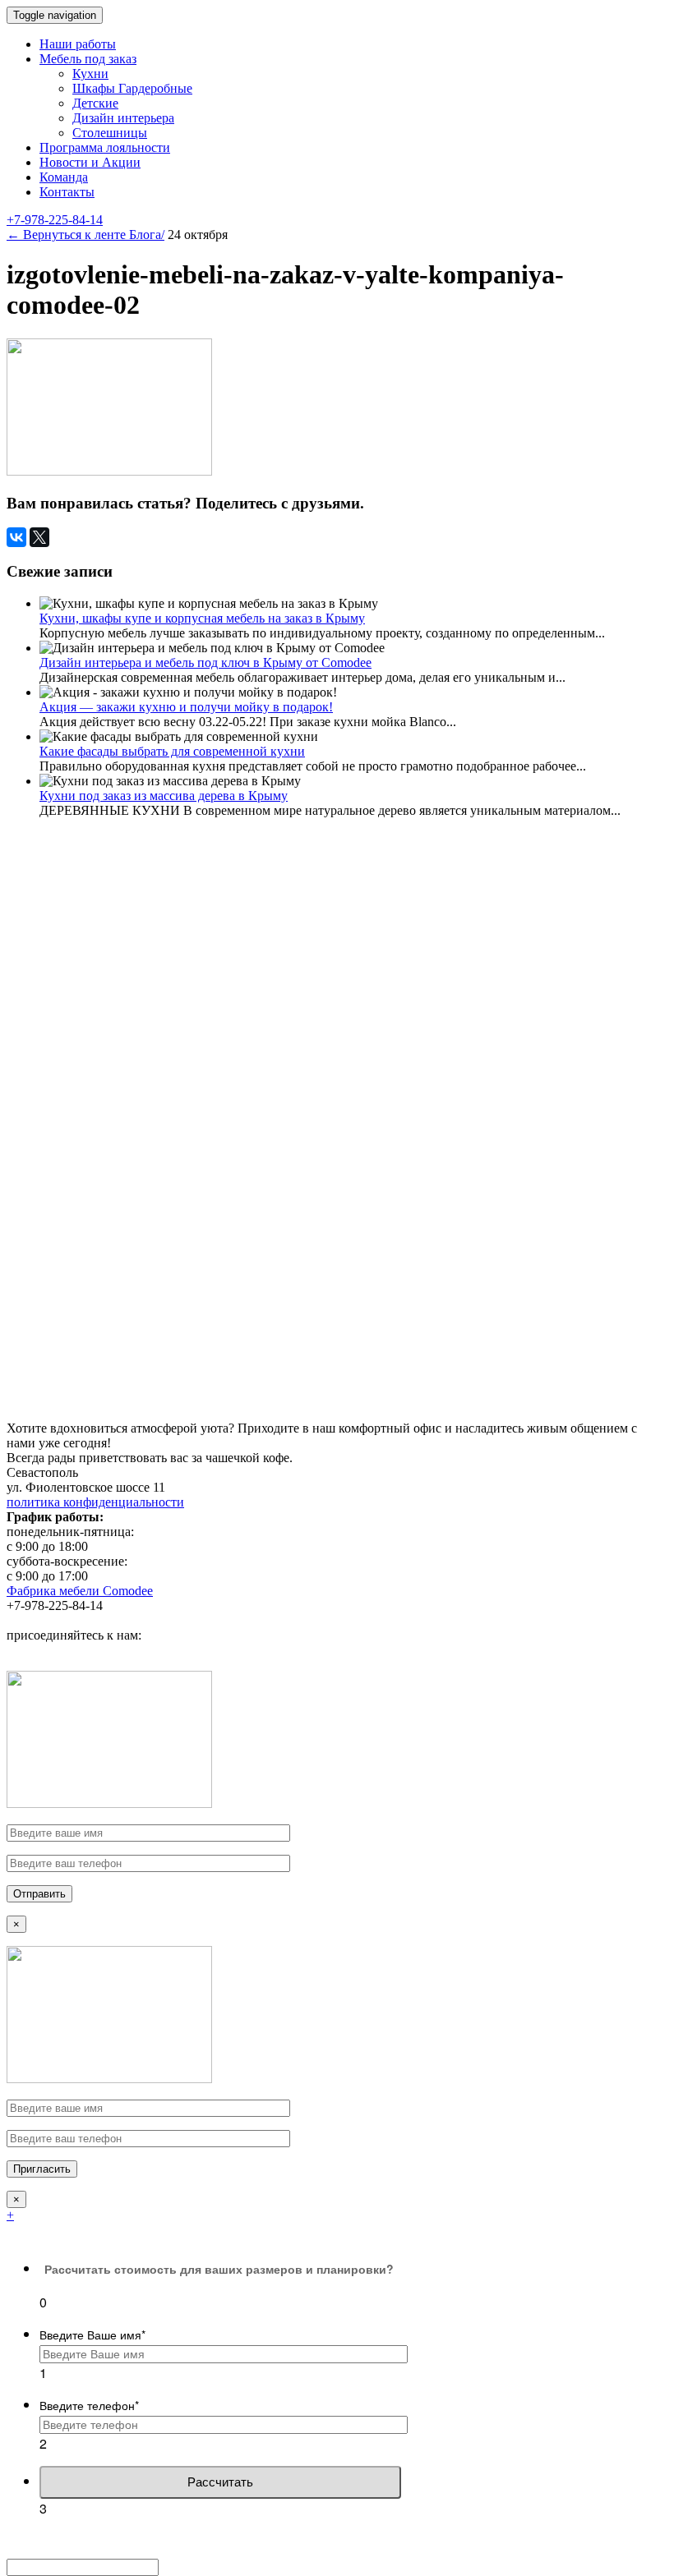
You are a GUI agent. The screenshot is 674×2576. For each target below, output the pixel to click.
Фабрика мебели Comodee (80, 1591)
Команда (64, 177)
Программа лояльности (105, 147)
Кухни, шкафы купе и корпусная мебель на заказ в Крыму (202, 618)
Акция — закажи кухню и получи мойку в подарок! (186, 707)
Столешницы (110, 133)
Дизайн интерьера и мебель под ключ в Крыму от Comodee (205, 662)
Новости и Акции (90, 162)
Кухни (90, 74)
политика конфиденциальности (95, 1502)
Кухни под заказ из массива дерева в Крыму (164, 796)
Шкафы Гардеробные (132, 88)
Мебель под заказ (88, 59)
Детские (95, 103)
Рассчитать (220, 2482)
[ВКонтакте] (16, 537)
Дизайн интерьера (123, 118)
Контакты (67, 192)
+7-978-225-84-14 (55, 220)
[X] (39, 537)
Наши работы (78, 44)
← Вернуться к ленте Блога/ (85, 235)
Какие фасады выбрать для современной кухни (172, 751)
